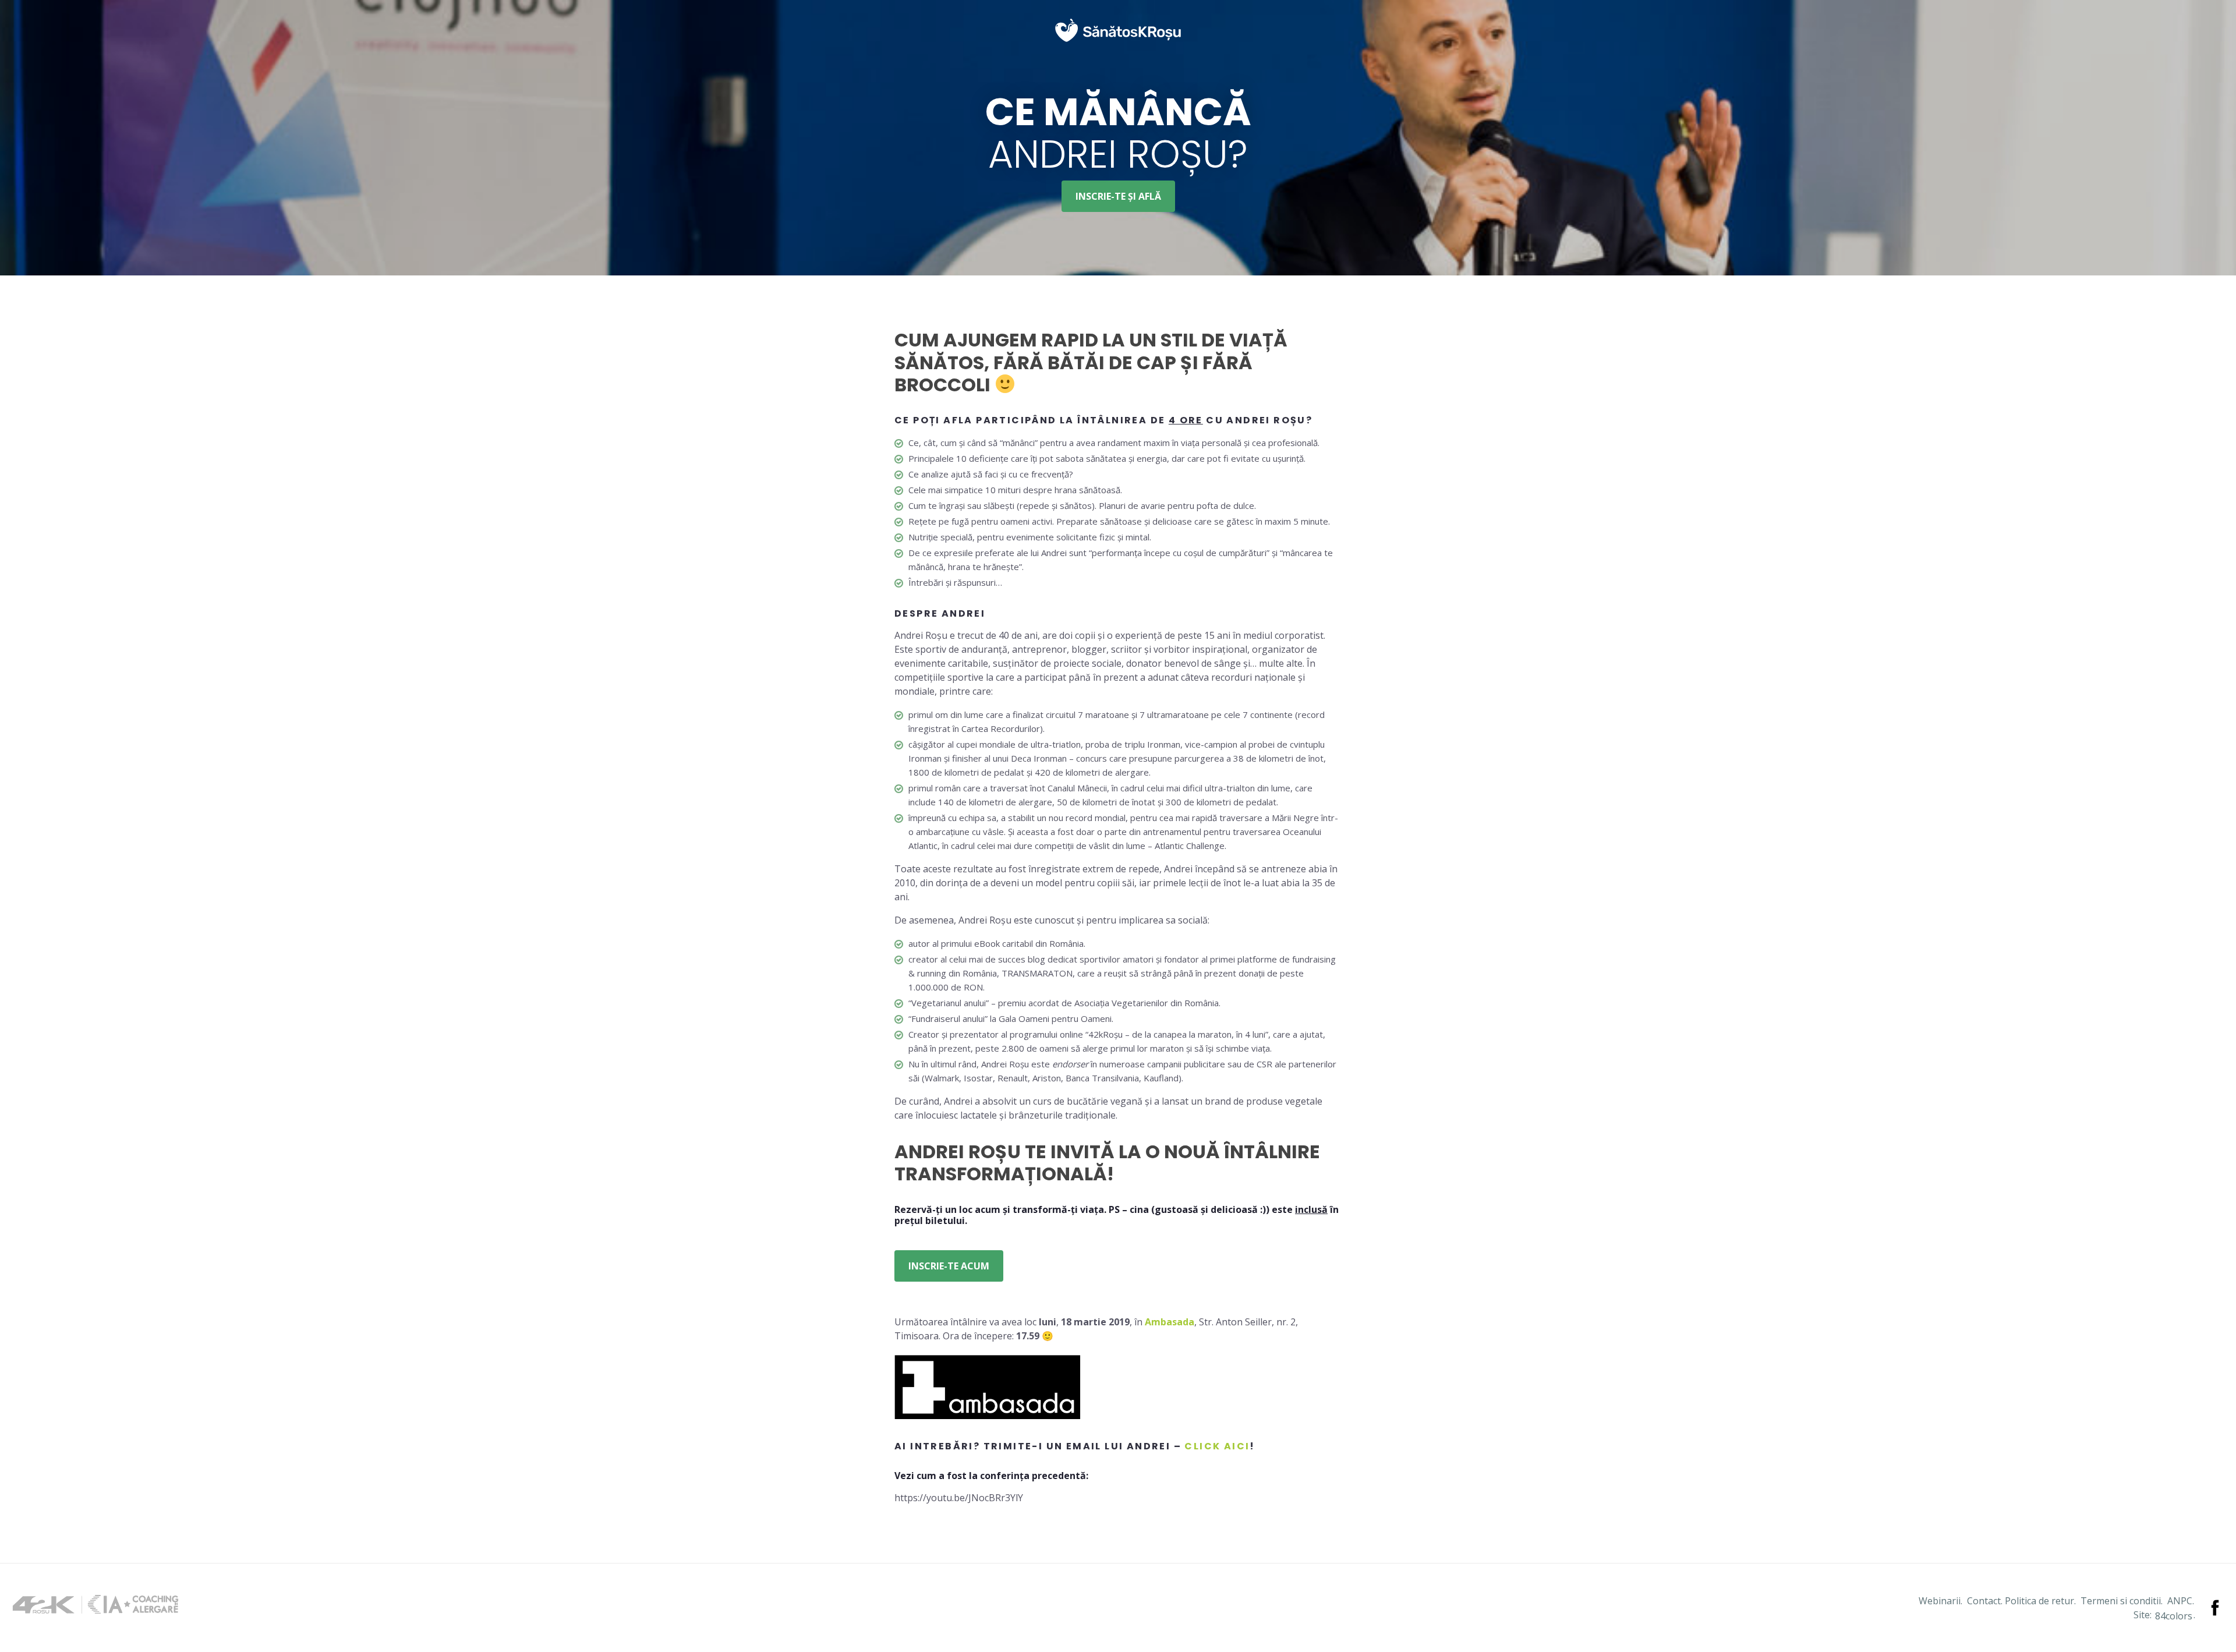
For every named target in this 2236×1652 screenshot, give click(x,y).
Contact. (1985, 1601)
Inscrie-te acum (949, 1266)
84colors (2174, 1616)
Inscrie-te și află (1118, 196)
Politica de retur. (2040, 1601)
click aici (1217, 1446)
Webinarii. (1940, 1601)
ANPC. (2181, 1601)
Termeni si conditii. (2122, 1601)
